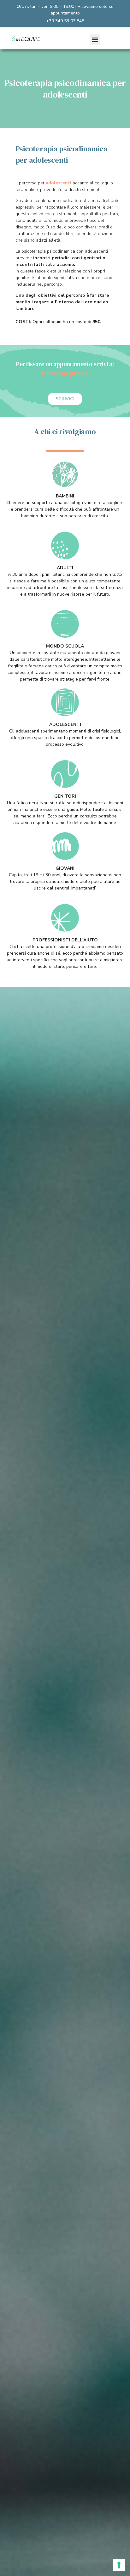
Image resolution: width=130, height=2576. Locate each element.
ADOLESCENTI (65, 724)
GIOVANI (65, 868)
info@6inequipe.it (65, 373)
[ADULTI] (65, 546)
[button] (95, 39)
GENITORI (65, 796)
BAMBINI (65, 496)
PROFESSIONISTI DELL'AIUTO (65, 940)
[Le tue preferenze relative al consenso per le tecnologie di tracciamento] (119, 2565)
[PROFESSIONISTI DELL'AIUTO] (65, 918)
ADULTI (65, 568)
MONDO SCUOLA (65, 646)
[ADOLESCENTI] (65, 702)
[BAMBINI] (65, 474)
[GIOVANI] (65, 846)
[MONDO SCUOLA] (65, 624)
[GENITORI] (65, 774)
